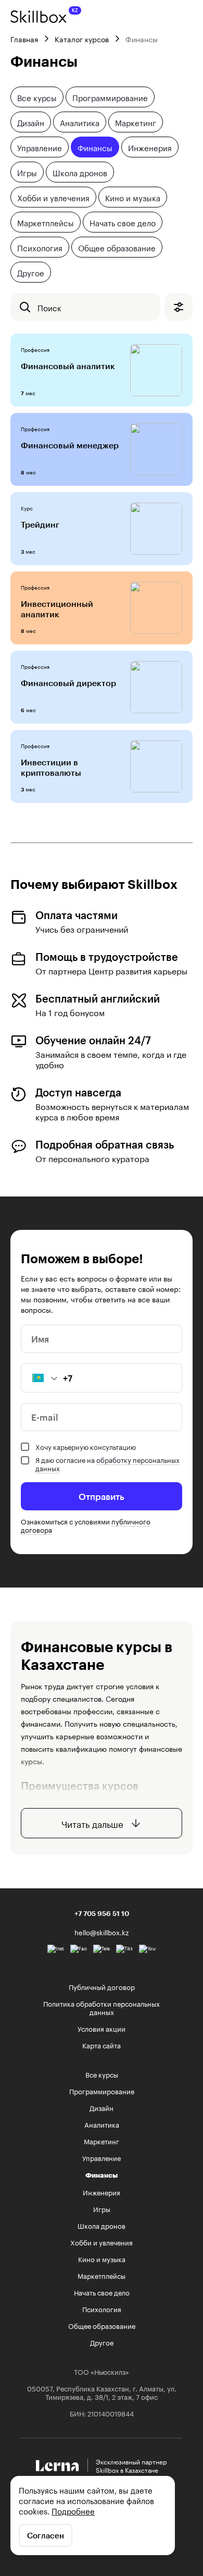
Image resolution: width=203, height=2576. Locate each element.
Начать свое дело (123, 222)
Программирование (110, 97)
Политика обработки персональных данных (102, 2007)
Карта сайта (102, 2045)
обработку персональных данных (107, 1463)
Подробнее (73, 2510)
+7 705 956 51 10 (102, 1913)
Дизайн (31, 122)
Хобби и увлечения (53, 197)
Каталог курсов (82, 39)
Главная (24, 39)
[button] (40, 1378)
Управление (40, 147)
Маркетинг (136, 122)
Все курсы (37, 97)
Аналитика (80, 122)
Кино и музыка (133, 197)
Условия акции (102, 2028)
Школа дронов (80, 172)
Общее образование (117, 247)
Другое (31, 272)
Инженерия (150, 147)
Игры (27, 172)
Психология (40, 247)
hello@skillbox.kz (102, 1932)
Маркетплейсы (46, 222)
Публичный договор (102, 1986)
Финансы (95, 147)
